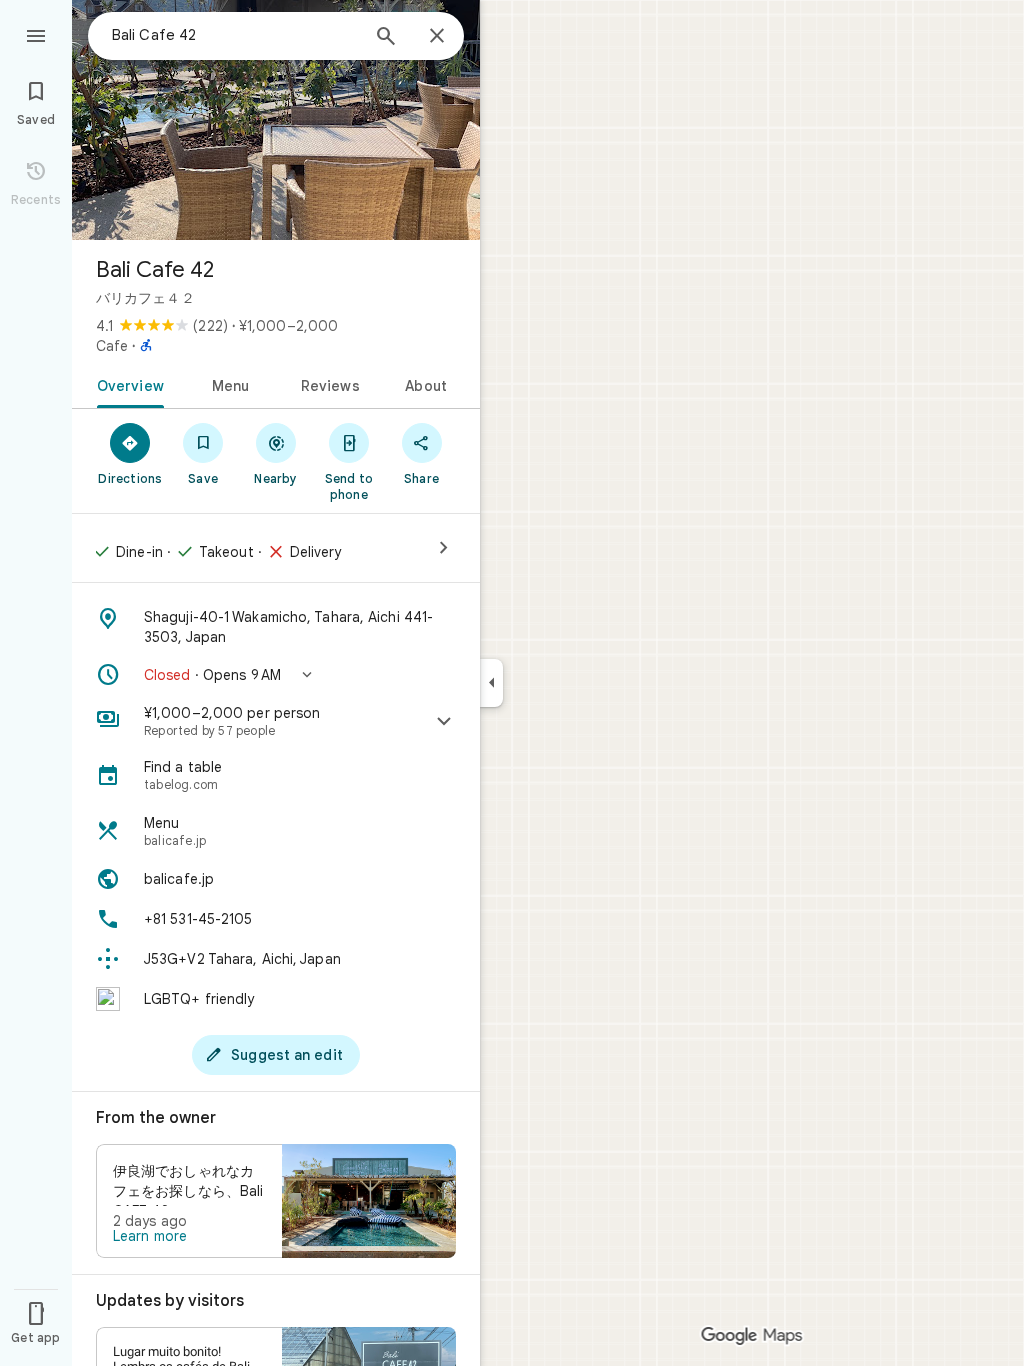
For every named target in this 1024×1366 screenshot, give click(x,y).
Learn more (150, 1236)
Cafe (112, 346)
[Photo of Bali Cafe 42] (276, 120)
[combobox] (235, 35)
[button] (276, 675)
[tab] (126, 384)
